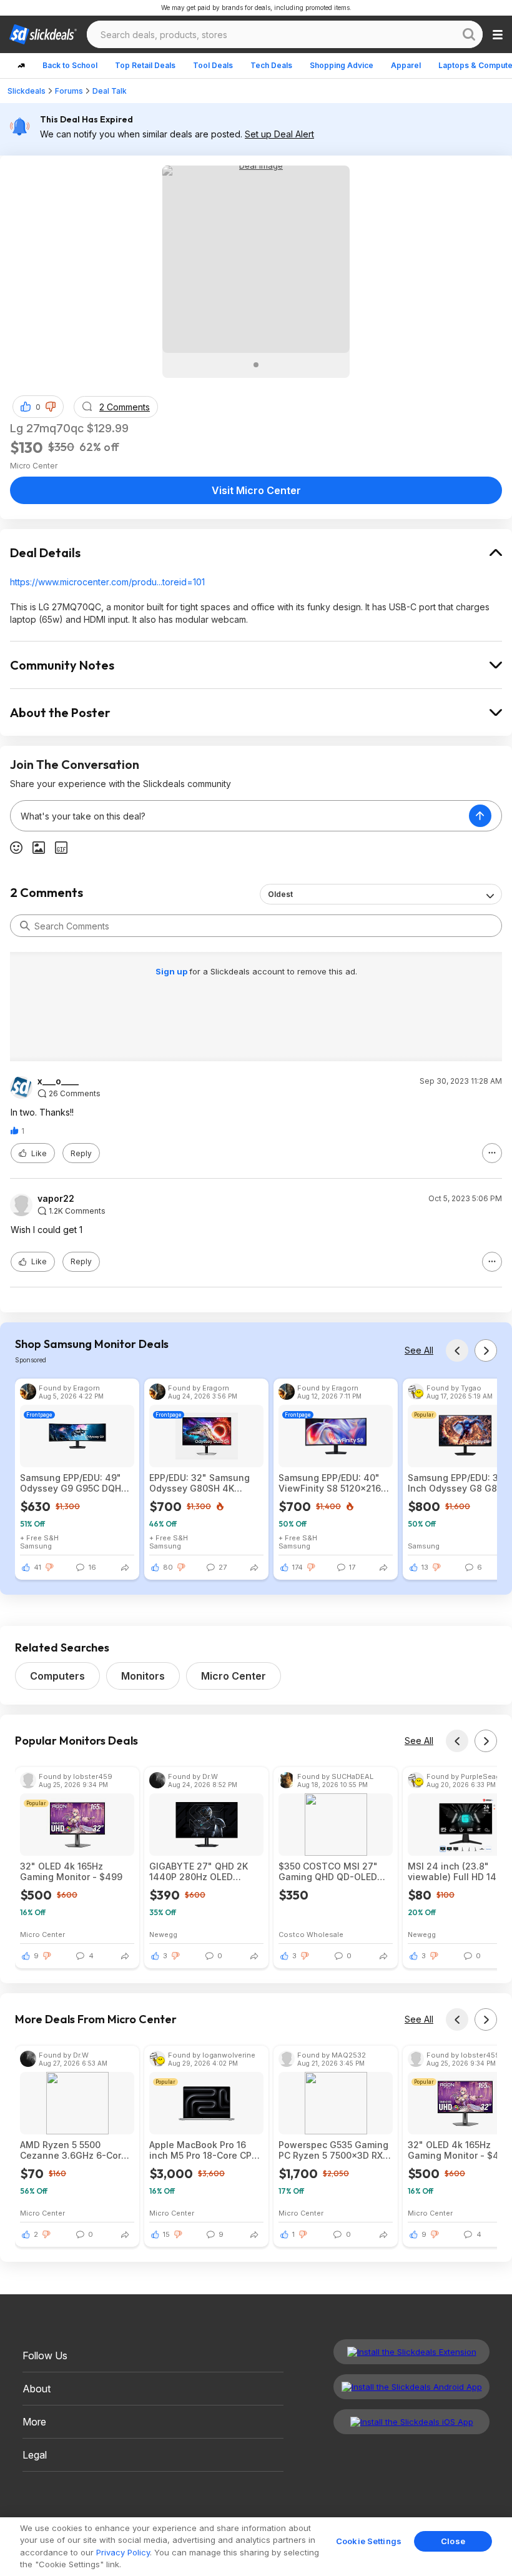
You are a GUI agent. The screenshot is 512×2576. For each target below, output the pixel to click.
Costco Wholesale (311, 1934)
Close (453, 2541)
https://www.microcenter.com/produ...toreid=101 (107, 582)
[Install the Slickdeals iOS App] (411, 2422)
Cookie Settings (369, 2541)
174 (298, 1567)
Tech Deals (271, 65)
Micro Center (234, 1676)
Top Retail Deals (145, 65)
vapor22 (56, 1199)
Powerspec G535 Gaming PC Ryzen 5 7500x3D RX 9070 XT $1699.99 (333, 2150)
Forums (69, 91)
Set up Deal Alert (279, 134)
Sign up (172, 971)
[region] (256, 2547)
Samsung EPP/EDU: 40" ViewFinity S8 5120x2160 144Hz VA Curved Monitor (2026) (334, 1483)
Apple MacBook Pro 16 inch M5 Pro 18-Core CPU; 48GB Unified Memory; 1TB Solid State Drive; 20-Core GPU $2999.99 (205, 2150)
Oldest (280, 894)
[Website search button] (469, 34)
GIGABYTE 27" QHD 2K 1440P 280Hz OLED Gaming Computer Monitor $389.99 (199, 1871)
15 (166, 2234)
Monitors (143, 1676)
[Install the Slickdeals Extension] (411, 2352)
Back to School (70, 65)
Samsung (36, 1546)
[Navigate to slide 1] (256, 365)
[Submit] (25, 926)
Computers (57, 1676)
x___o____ (58, 1081)
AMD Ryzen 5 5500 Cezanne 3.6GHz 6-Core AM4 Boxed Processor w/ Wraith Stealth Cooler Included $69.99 (74, 2150)
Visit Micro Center (256, 490)
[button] (51, 407)
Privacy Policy (123, 2552)
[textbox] (240, 816)
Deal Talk (110, 91)
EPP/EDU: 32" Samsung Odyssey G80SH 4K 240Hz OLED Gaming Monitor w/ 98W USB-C (199, 1483)
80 (168, 1567)
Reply (81, 1153)
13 (425, 1567)
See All (419, 1350)
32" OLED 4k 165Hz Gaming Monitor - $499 (71, 1871)
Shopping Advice (342, 65)
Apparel (406, 65)
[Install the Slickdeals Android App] (411, 2387)
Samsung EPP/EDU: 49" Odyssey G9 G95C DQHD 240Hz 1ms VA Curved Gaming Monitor (74, 1483)
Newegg (163, 1934)
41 (37, 1567)
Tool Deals (213, 65)
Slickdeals (27, 91)
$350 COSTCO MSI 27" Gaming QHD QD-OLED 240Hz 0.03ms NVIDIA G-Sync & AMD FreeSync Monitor (333, 1871)
